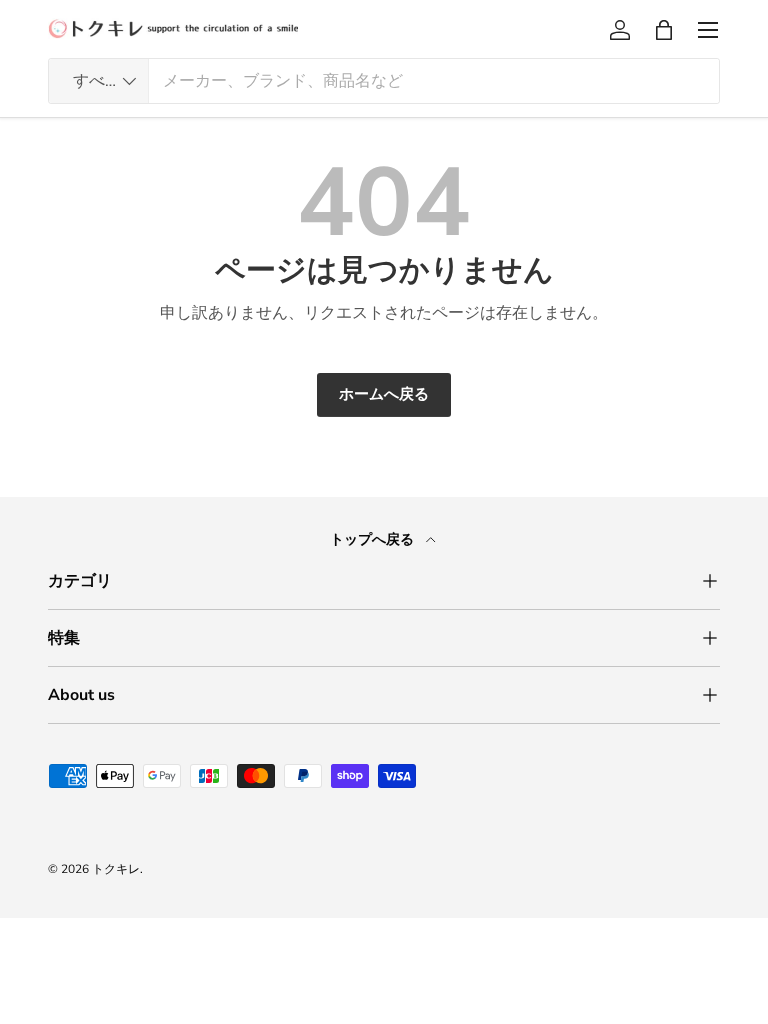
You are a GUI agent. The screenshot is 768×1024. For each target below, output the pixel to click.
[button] (664, 30)
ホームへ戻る (384, 394)
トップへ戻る (374, 539)
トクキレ (116, 869)
